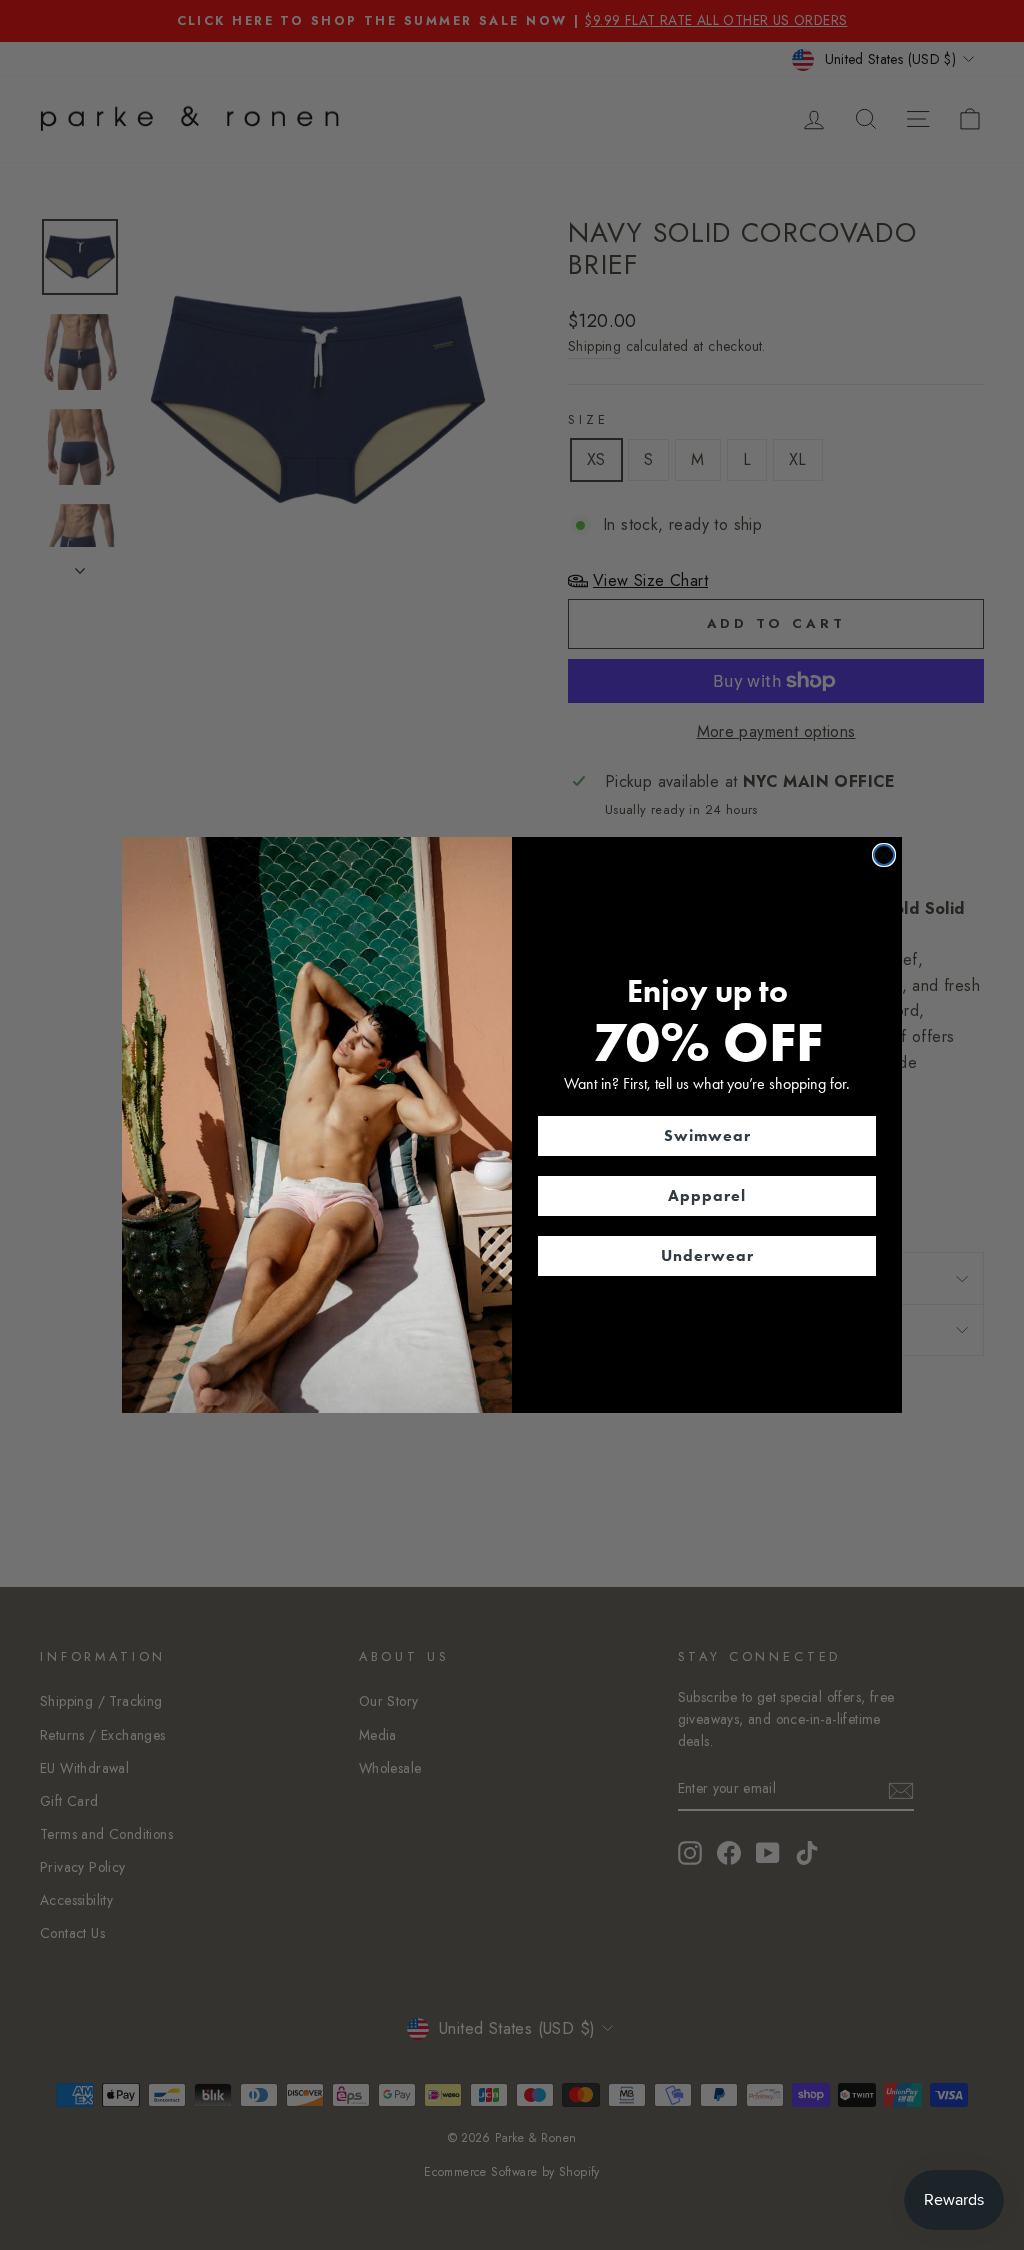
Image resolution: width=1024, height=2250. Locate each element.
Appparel (707, 1195)
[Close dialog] (884, 855)
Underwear (707, 1255)
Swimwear (707, 1135)
